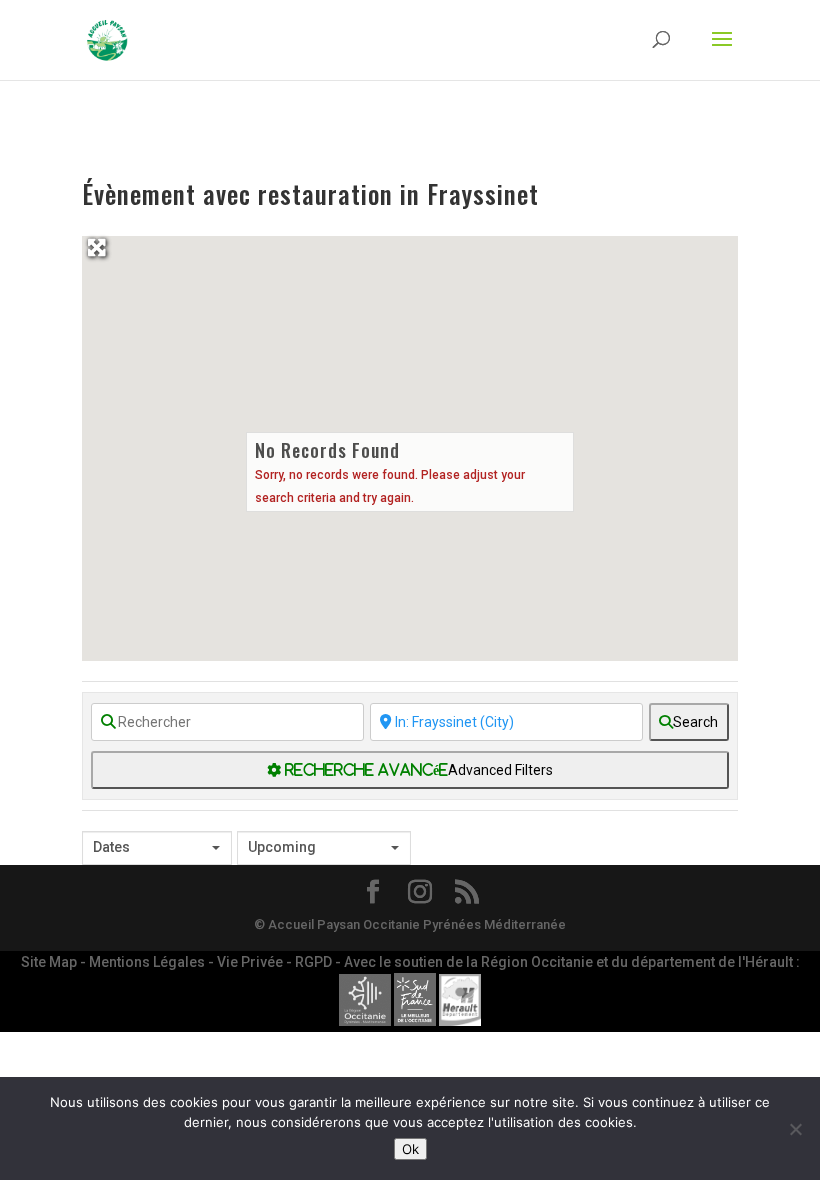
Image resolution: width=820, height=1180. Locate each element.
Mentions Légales (148, 962)
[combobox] (157, 848)
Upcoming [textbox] (282, 847)
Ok (410, 1149)
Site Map (50, 962)
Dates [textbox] (111, 847)
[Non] (795, 1129)
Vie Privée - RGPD (276, 962)
